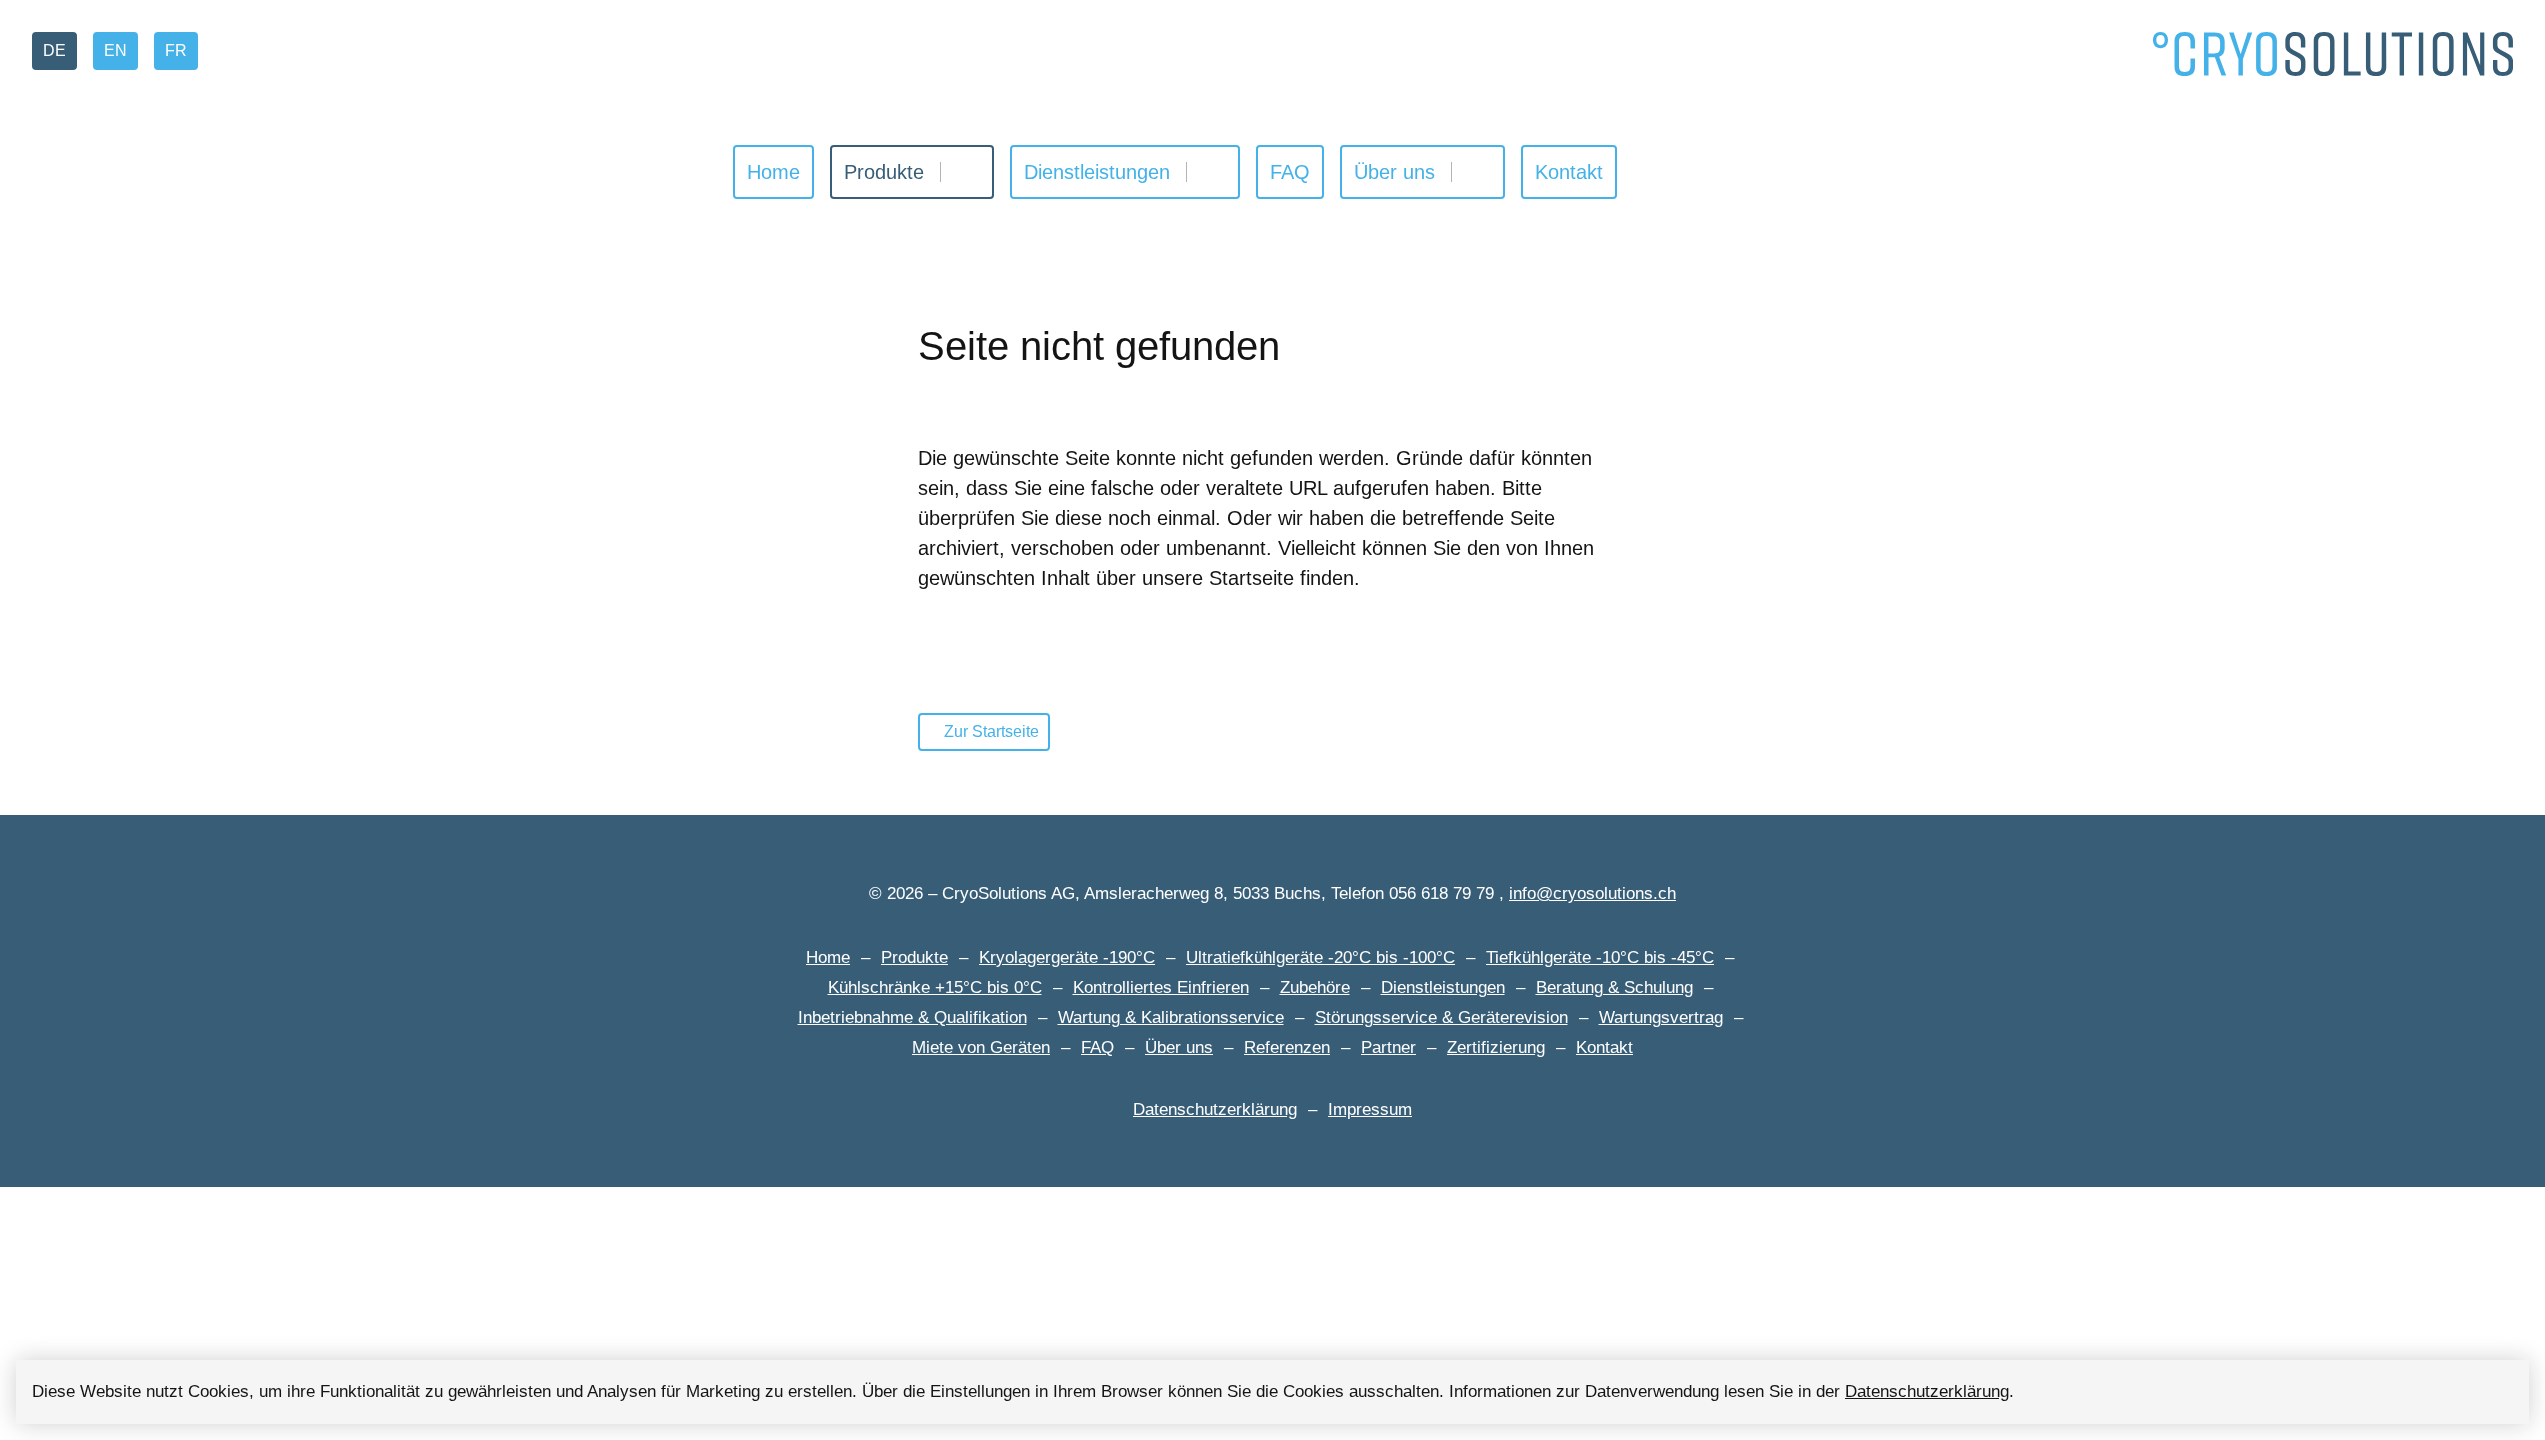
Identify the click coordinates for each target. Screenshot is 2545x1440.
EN (115, 50)
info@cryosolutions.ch (1592, 893)
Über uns (1394, 172)
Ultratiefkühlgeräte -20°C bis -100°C (1320, 957)
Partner (1388, 1047)
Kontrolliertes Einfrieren (1161, 987)
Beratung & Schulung (1614, 987)
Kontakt (1569, 172)
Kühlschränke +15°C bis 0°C (935, 987)
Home (773, 172)
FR (176, 50)
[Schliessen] (2497, 1392)
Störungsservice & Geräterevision (1441, 1017)
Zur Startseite (991, 731)
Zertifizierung (1496, 1047)
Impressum (1370, 1109)
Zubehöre (1315, 987)
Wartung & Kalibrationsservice (1171, 1017)
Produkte (884, 172)
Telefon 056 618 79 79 (1412, 893)
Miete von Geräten (981, 1047)
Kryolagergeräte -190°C (1067, 957)
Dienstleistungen (1097, 172)
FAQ (1290, 172)
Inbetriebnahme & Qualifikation (912, 1017)
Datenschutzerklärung (1927, 1391)
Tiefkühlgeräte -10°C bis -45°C (1600, 957)
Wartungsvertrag (1661, 1017)
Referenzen (1287, 1047)
